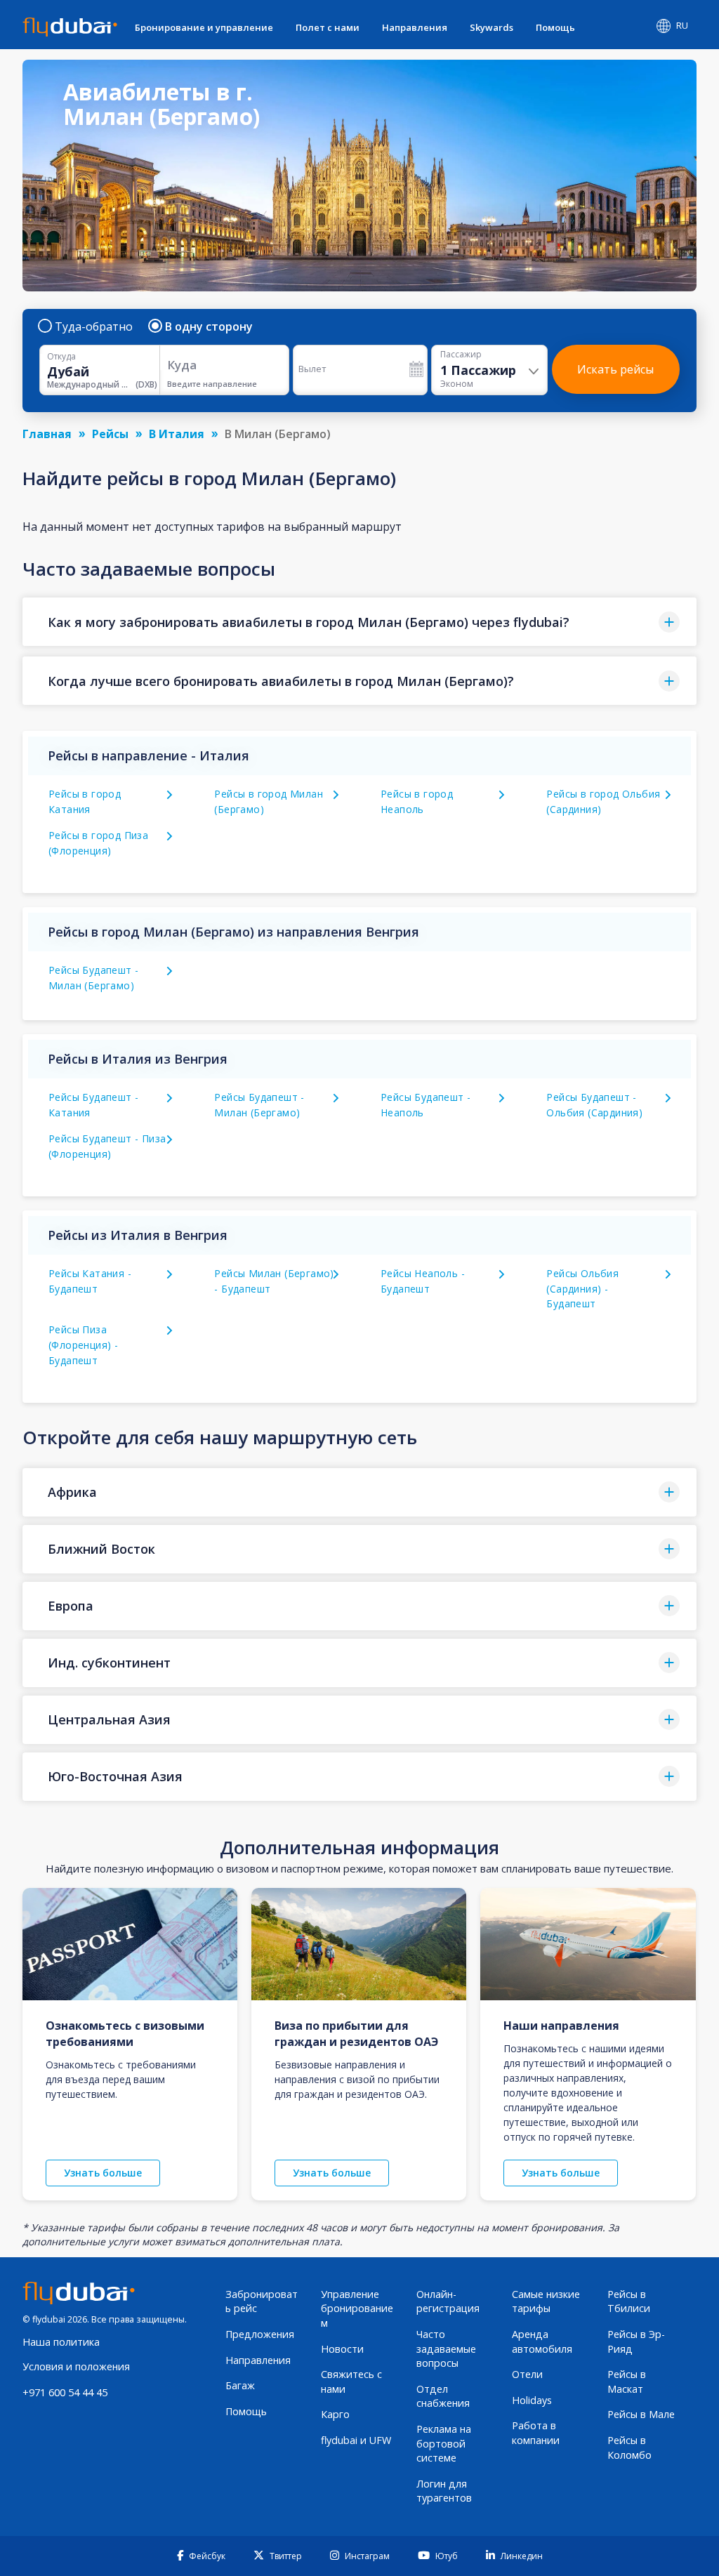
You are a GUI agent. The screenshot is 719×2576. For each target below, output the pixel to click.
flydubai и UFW (356, 2440)
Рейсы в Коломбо (629, 2448)
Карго (335, 2414)
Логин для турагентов (444, 2491)
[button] (359, 622)
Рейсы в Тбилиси (629, 2301)
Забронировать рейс (262, 2301)
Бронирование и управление (204, 27)
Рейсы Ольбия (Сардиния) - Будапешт (582, 1289)
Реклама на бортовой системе (444, 2443)
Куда (182, 365)
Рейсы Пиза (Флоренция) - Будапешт (83, 1345)
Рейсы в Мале (641, 2414)
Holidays (532, 2400)
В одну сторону (209, 326)
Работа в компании (536, 2433)
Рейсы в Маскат (627, 2382)
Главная (47, 434)
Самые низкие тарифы (546, 2301)
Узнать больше (103, 2173)
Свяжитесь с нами (351, 2382)
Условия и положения (76, 2366)
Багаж (240, 2385)
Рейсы (110, 434)
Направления (415, 27)
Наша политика (61, 2342)
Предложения (260, 2334)
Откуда (61, 357)
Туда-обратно (94, 326)
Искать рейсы (615, 369)
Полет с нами (328, 27)
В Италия (177, 434)
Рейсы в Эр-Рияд (636, 2341)
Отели (527, 2374)
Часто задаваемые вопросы (446, 2349)
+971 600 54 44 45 (65, 2392)
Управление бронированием (357, 2309)
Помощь (555, 27)
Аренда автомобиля (542, 2341)
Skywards (492, 27)
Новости (342, 2349)
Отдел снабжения (443, 2396)
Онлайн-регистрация (448, 2301)
